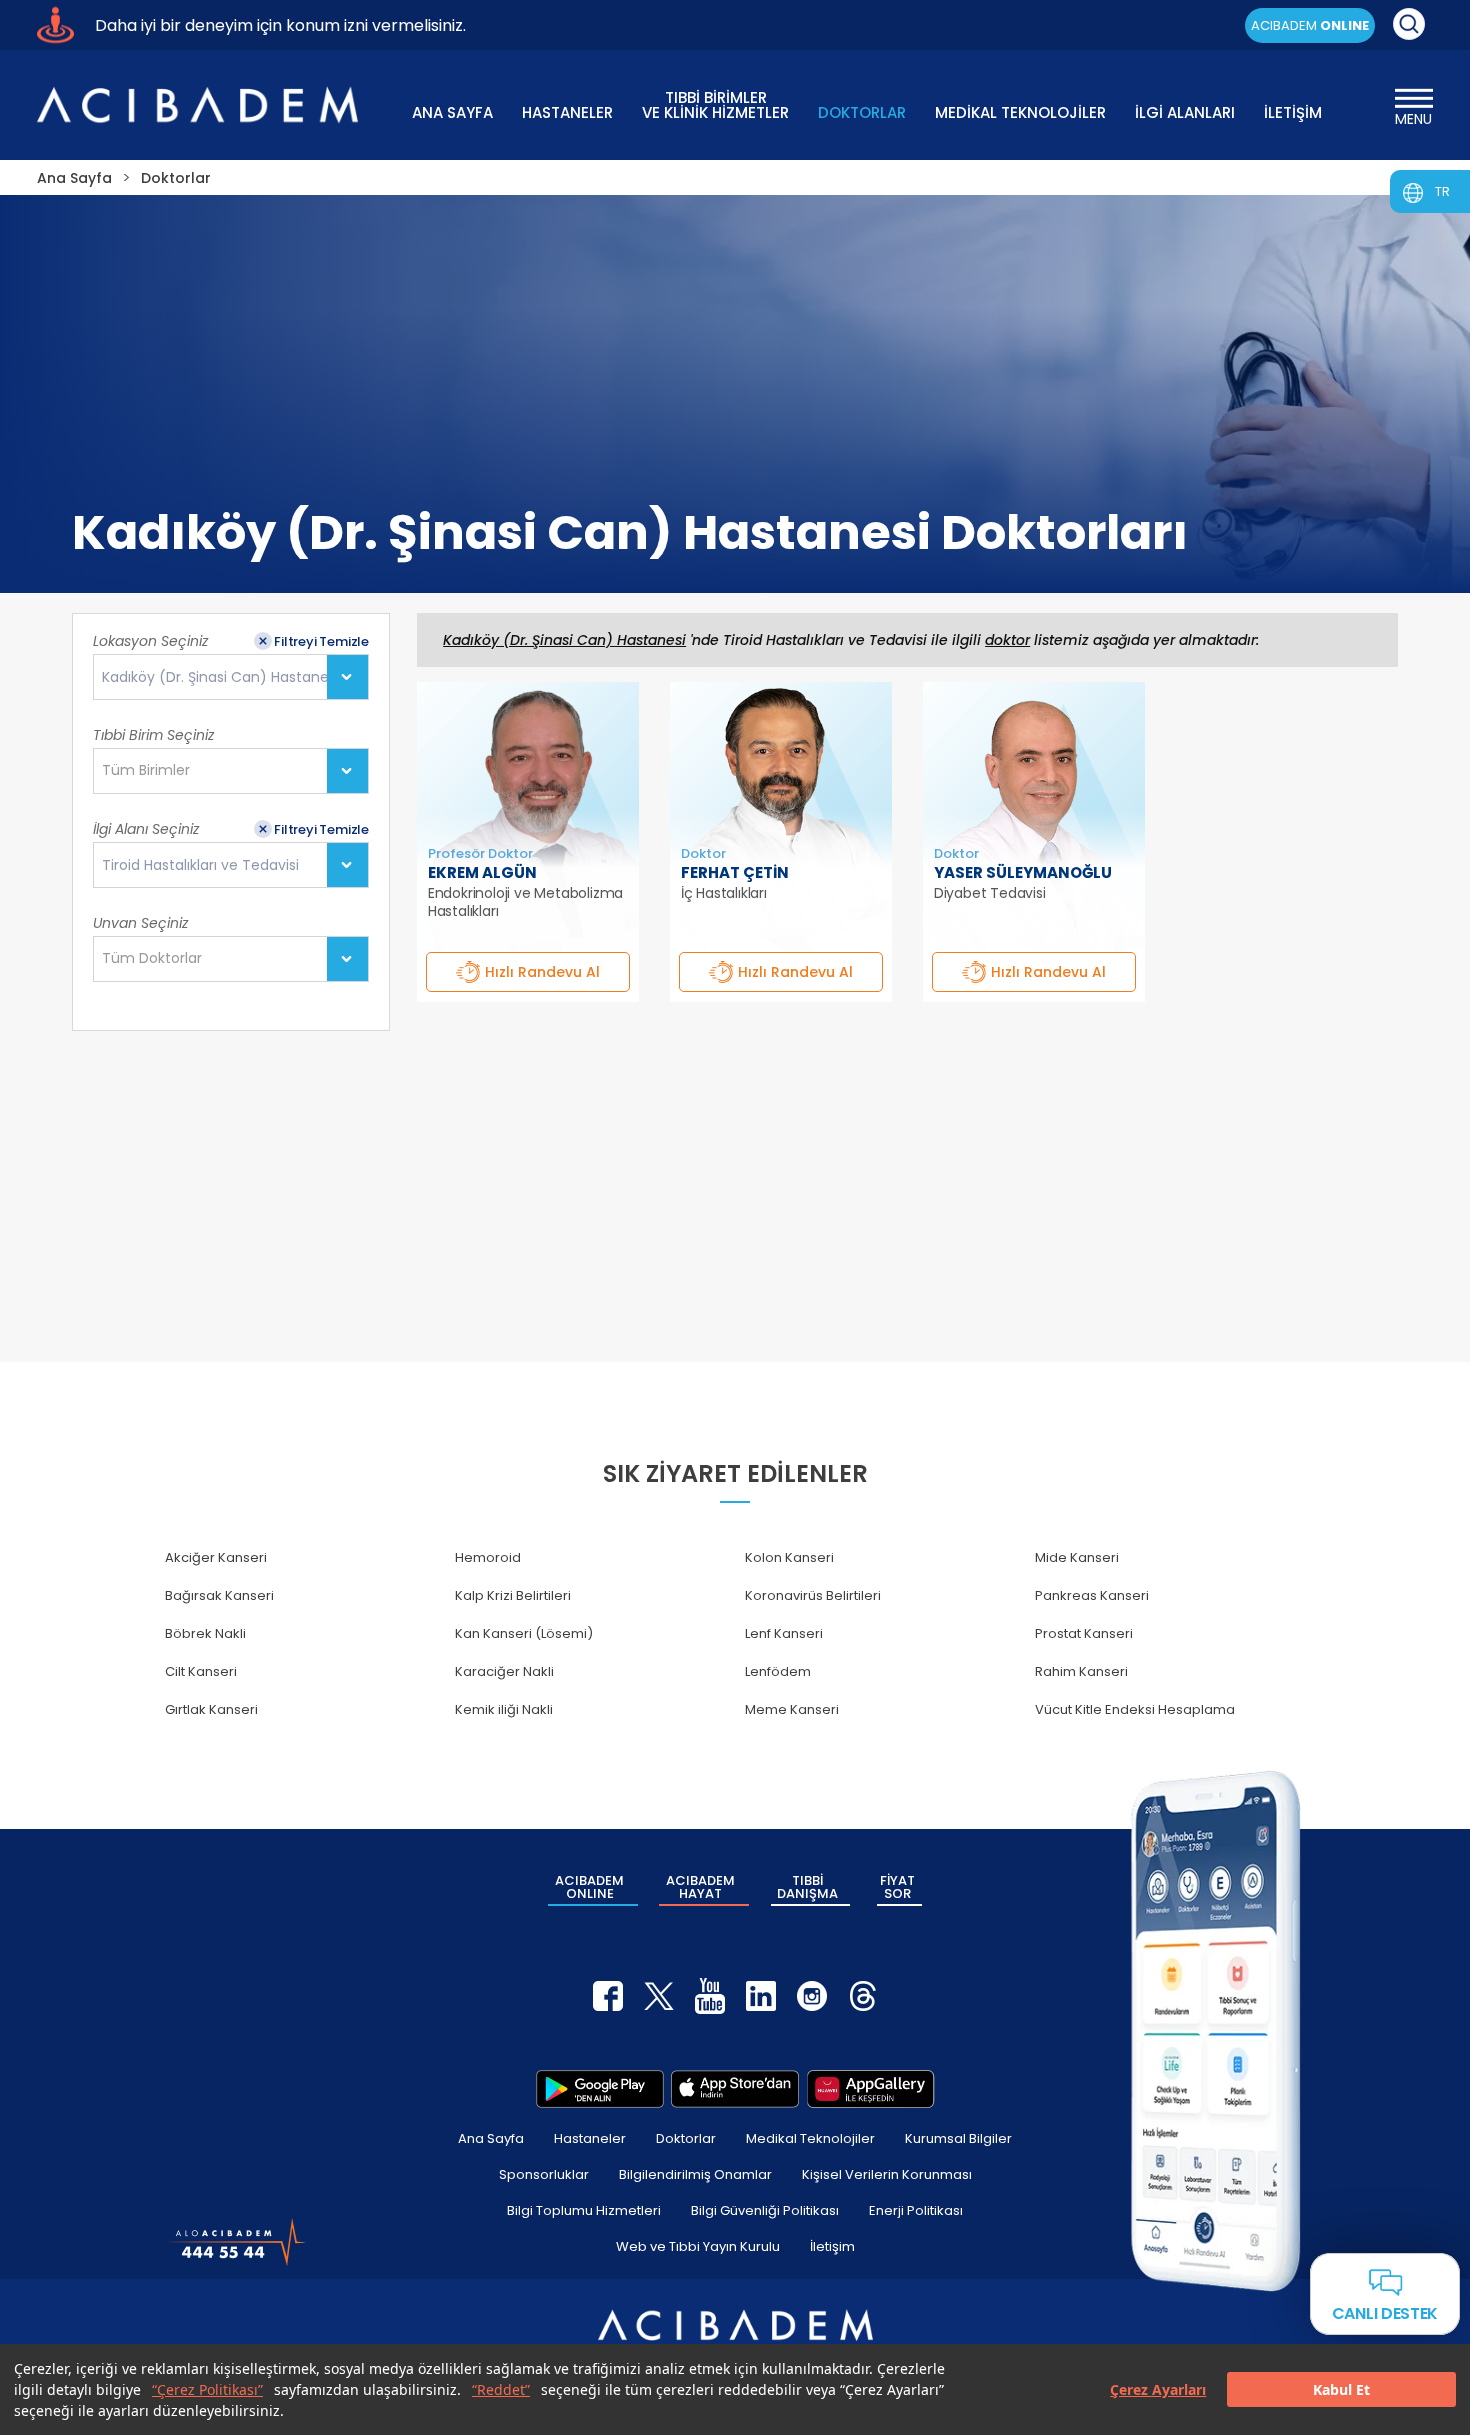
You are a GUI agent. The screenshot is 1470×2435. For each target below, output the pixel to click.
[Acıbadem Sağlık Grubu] (197, 104)
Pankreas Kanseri (1092, 1595)
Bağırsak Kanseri (219, 1595)
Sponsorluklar (544, 2174)
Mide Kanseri (1077, 1557)
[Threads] (863, 1996)
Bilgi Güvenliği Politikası (765, 2210)
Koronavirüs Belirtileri (813, 1595)
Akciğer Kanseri (216, 1557)
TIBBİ (807, 1887)
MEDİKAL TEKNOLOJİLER (1020, 112)
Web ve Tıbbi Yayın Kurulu (698, 2246)
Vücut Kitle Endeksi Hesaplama (1135, 1709)
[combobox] (231, 677)
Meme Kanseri (792, 1709)
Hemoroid (488, 1557)
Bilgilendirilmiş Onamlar (695, 2174)
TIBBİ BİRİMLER (715, 103)
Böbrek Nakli (205, 1633)
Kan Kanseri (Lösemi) (524, 1633)
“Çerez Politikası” (207, 2389)
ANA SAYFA (452, 112)
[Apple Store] (735, 2089)
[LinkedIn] (761, 1996)
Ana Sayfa (491, 2138)
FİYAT (897, 1887)
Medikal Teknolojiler (810, 2138)
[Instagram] (812, 1996)
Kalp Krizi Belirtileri (513, 1595)
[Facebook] (608, 1996)
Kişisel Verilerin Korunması (887, 2174)
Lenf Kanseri (784, 1633)
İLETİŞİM (1293, 112)
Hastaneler (590, 2138)
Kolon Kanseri (789, 1557)
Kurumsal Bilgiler (958, 2138)
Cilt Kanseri (201, 1671)
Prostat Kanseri (1084, 1633)
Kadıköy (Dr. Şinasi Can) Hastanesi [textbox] (220, 677)
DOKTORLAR (862, 112)
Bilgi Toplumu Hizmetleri (584, 2210)
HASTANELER (567, 112)
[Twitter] (659, 1996)
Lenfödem (778, 1671)
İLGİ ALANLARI (1185, 112)
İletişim (832, 2246)
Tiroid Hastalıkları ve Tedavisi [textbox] (200, 865)
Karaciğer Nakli (504, 1671)
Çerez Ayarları (1158, 2389)
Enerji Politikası (916, 2210)
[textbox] (152, 771)
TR (1442, 191)
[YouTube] (710, 1996)
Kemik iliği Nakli (504, 1709)
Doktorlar (686, 2138)
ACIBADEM (1310, 25)
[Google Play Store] (600, 2089)
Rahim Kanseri (1081, 1671)
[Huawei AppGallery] (871, 2089)
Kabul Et (1341, 2389)
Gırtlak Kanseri (211, 1709)
